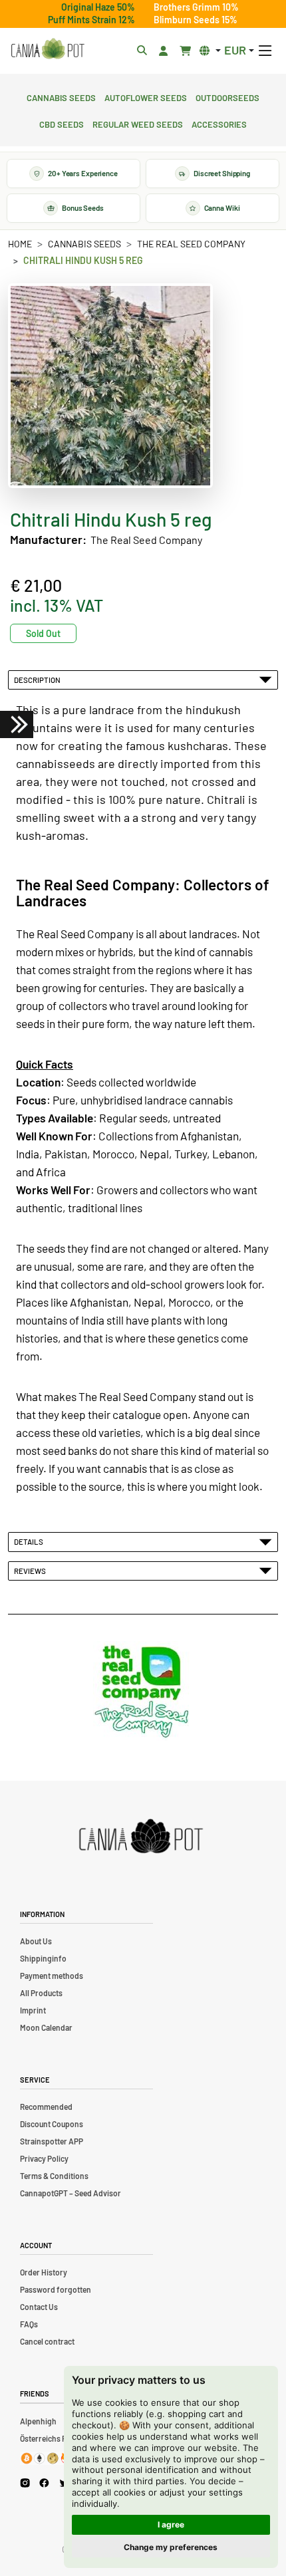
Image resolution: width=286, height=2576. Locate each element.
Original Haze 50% (98, 7)
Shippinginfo (43, 1958)
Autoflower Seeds (146, 96)
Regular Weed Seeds (138, 123)
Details (30, 1541)
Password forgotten (56, 2289)
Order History (44, 2272)
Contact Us (39, 2307)
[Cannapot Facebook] (44, 2483)
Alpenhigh (38, 2421)
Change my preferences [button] (171, 2547)
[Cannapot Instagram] (25, 2483)
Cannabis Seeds (61, 96)
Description (39, 680)
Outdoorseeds (227, 96)
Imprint (33, 2010)
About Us (36, 1941)
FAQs (29, 2324)
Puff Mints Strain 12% (91, 20)
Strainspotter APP (52, 2141)
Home (20, 244)
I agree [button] (171, 2524)
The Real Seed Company (191, 244)
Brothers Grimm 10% (196, 7)
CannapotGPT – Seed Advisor (71, 2193)
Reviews (31, 1571)
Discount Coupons (52, 2124)
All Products (41, 1993)
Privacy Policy (44, 2158)
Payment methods (52, 1976)
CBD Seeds (62, 123)
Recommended (46, 2107)
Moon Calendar (46, 2027)
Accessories (219, 123)
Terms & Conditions (54, 2176)
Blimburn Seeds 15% (196, 20)
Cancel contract (47, 2341)
